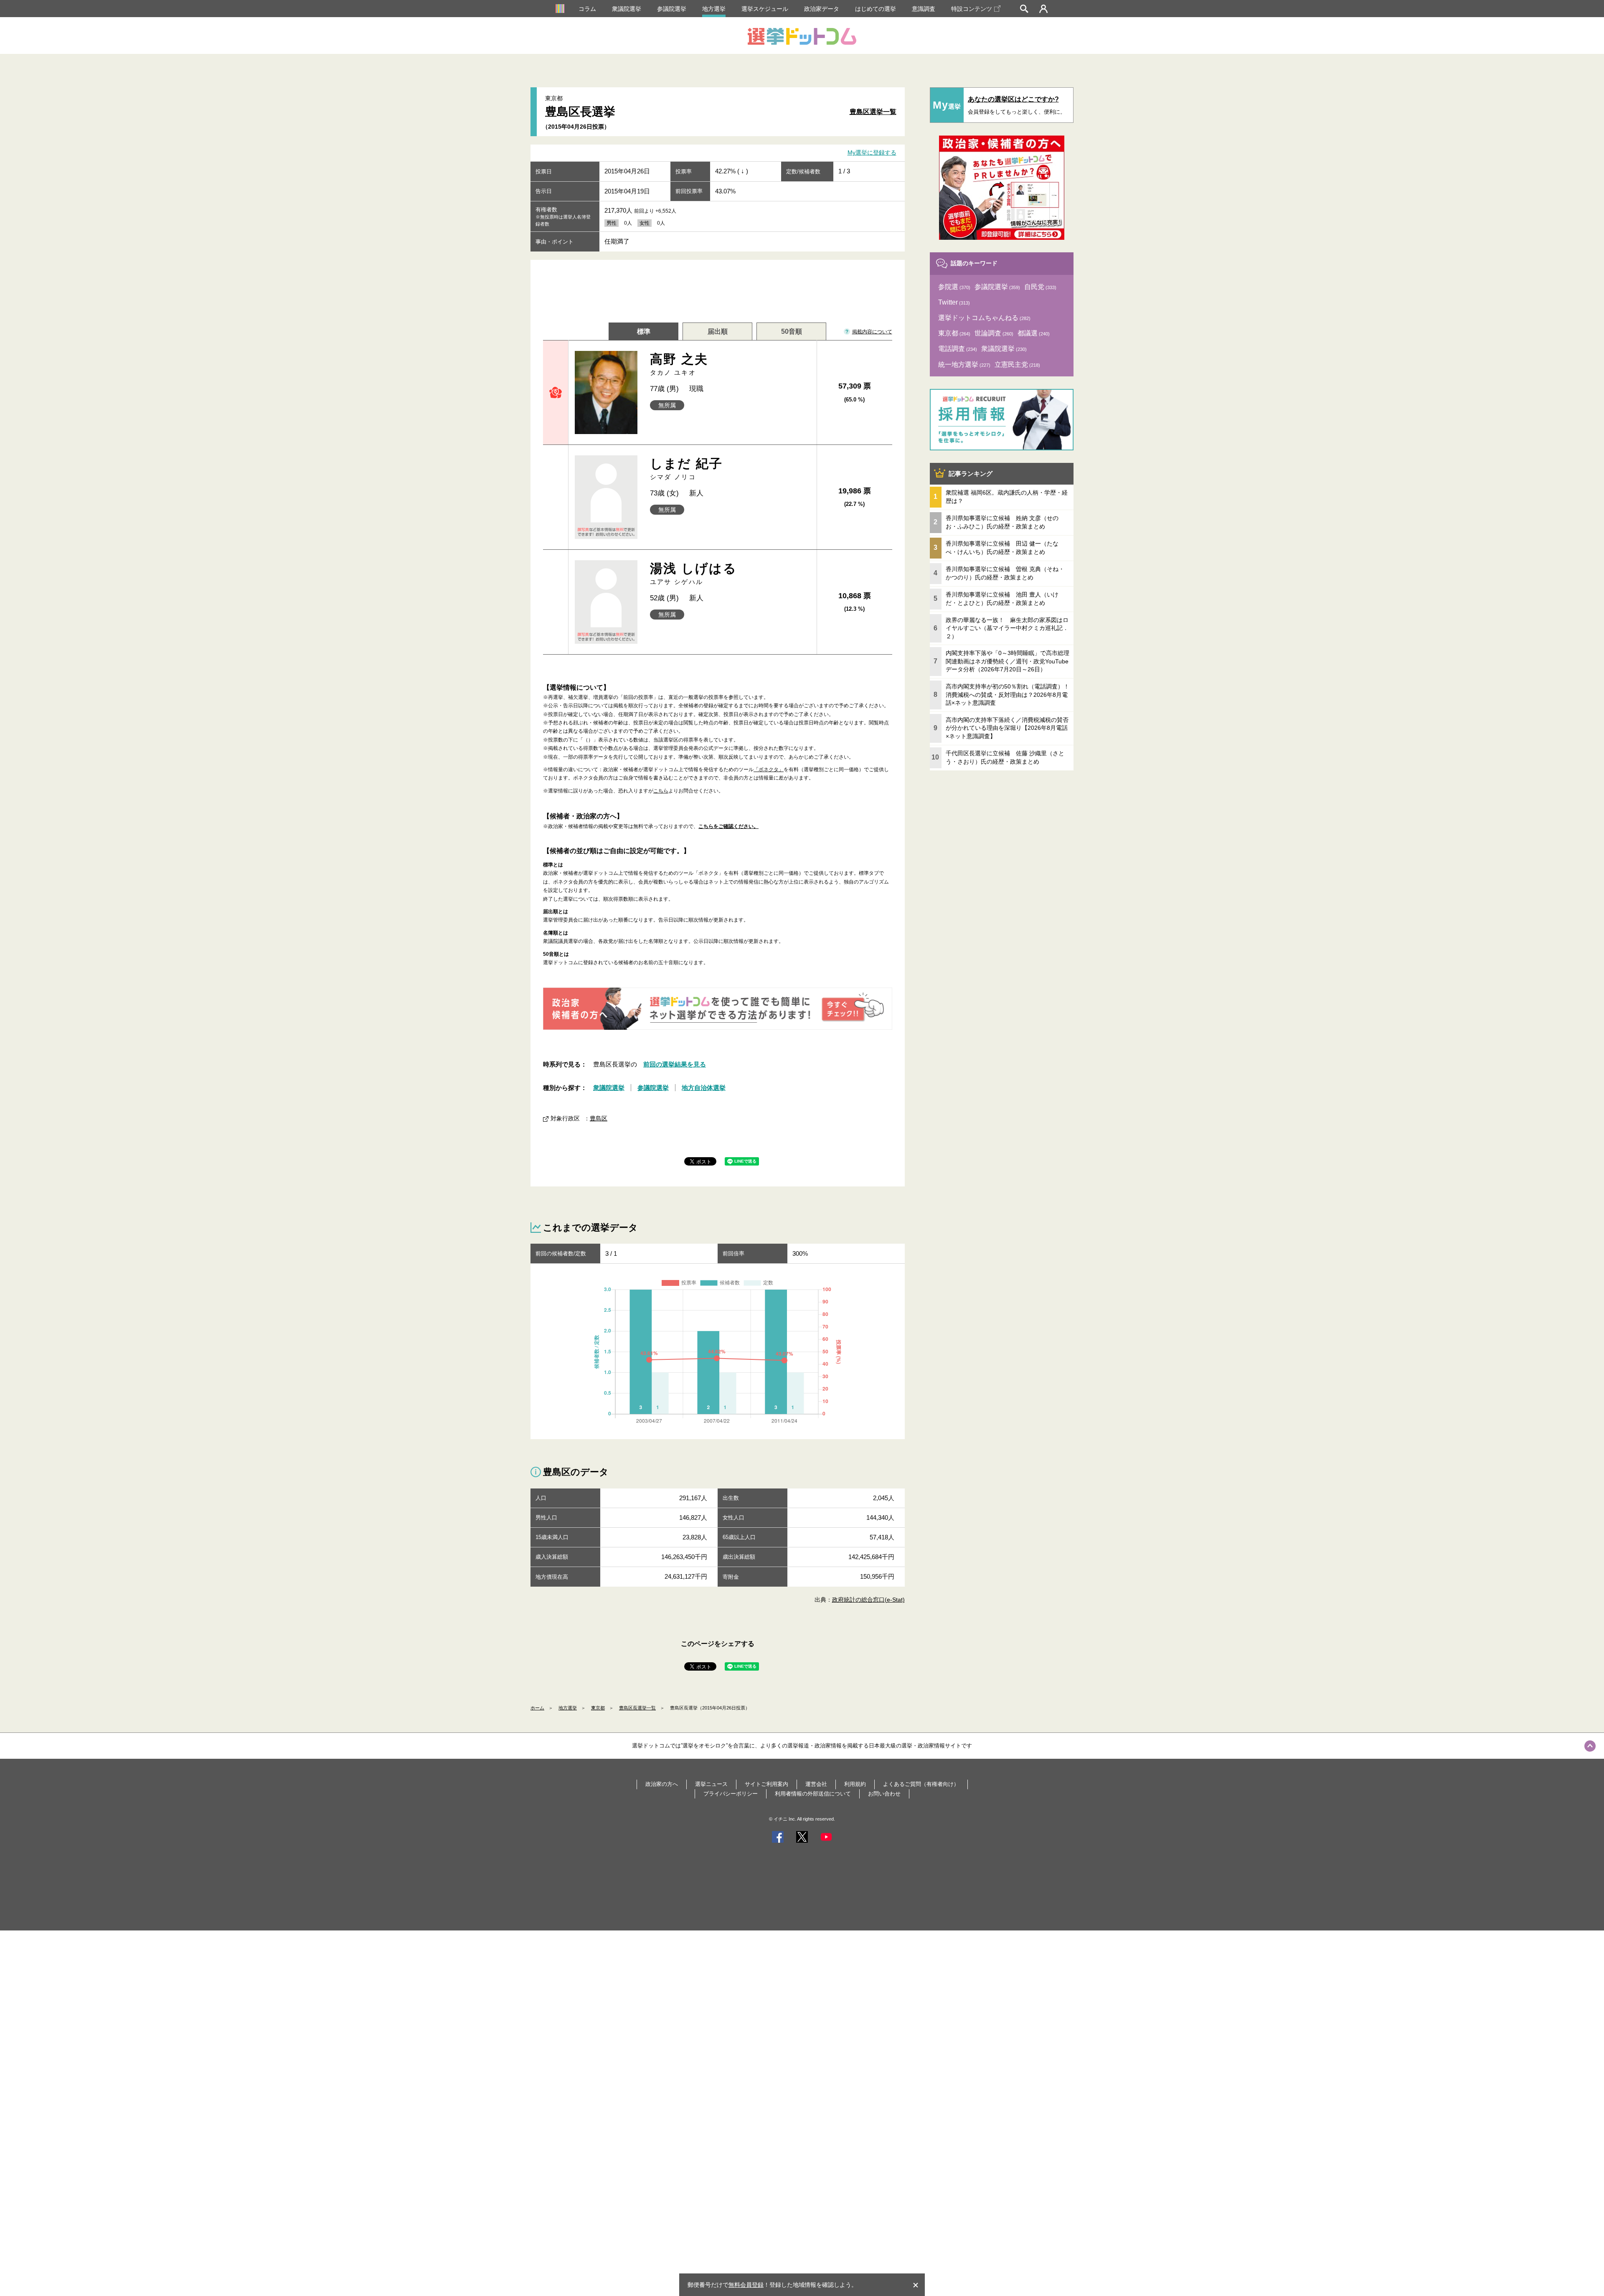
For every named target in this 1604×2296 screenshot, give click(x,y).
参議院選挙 (672, 9)
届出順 (718, 331)
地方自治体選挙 (704, 1088)
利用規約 (855, 1784)
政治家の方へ (662, 1784)
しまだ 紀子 (687, 469)
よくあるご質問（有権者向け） (921, 1784)
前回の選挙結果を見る (675, 1064)
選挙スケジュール (765, 9)
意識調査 (924, 9)
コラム (587, 9)
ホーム (537, 1708)
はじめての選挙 (876, 9)
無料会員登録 (746, 2285)
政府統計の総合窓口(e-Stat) (868, 1600)
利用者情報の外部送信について (813, 1794)
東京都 (598, 1708)
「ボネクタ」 (769, 770)
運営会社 (816, 1784)
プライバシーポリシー (731, 1794)
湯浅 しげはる (694, 573)
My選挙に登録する (872, 153)
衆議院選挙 (627, 9)
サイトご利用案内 (766, 1784)
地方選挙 (714, 9)
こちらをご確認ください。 (728, 826)
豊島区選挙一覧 (873, 112)
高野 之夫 (679, 364)
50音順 (792, 331)
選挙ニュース (711, 1784)
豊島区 (599, 1118)
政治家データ (822, 9)
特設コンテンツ (972, 9)
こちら (661, 791)
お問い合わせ (884, 1794)
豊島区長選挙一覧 (637, 1708)
